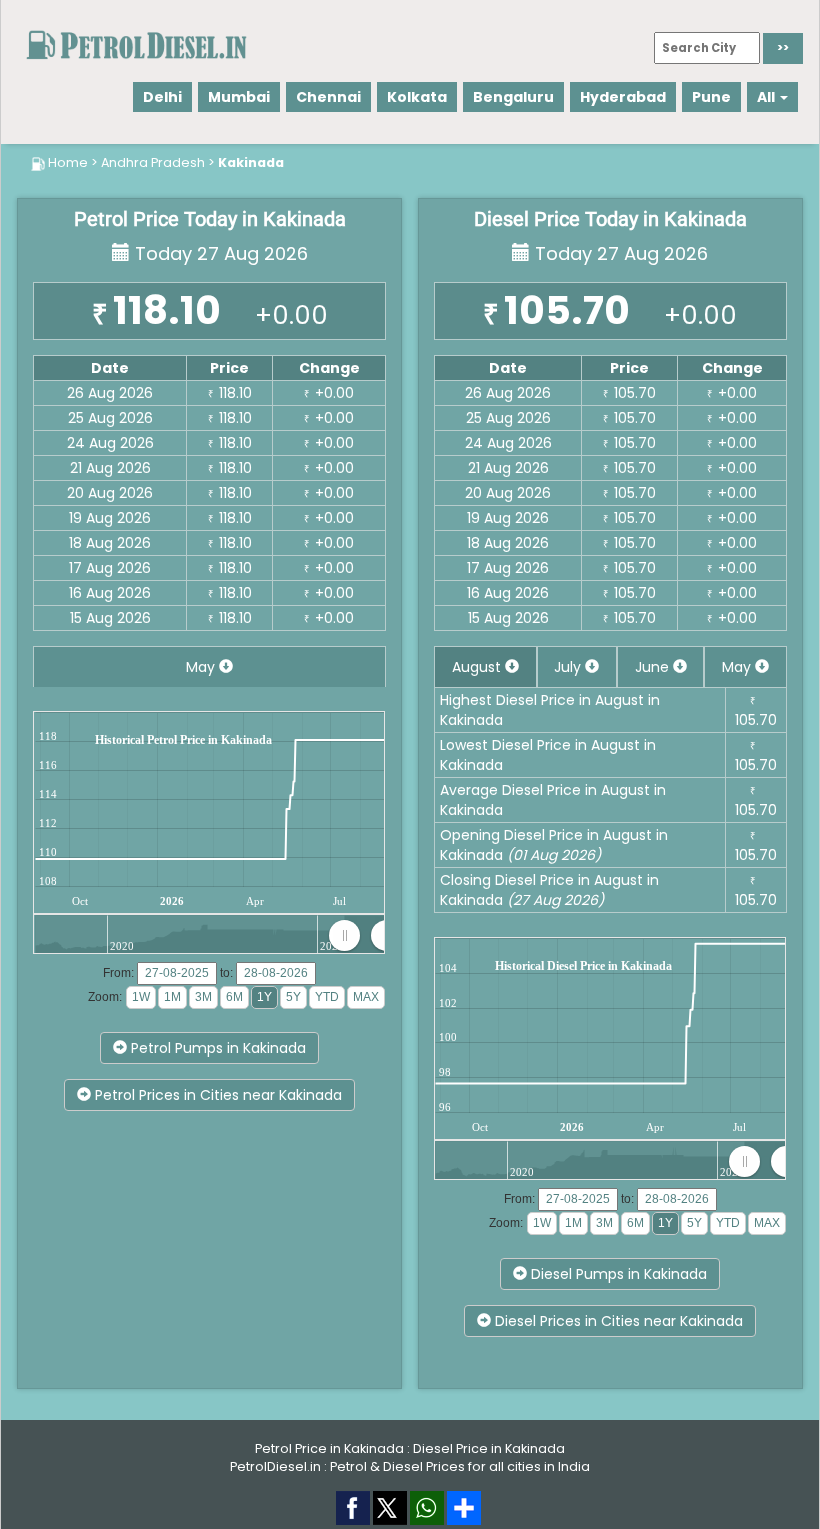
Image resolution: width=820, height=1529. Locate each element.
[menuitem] (365, 935)
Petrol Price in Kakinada (329, 1448)
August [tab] (478, 667)
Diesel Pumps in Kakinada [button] (617, 1274)
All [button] (767, 97)
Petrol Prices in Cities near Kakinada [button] (216, 1095)
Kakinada (251, 162)
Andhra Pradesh (153, 162)
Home (68, 162)
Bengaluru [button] (513, 97)
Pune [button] (711, 97)
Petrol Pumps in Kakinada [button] (216, 1048)
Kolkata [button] (417, 97)
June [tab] (654, 667)
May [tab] (202, 667)
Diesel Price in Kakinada (489, 1448)
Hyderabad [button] (623, 97)
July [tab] (569, 667)
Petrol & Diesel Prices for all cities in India (460, 1466)
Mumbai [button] (239, 97)
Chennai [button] (328, 97)
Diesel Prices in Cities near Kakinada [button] (617, 1321)
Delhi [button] (162, 97)
